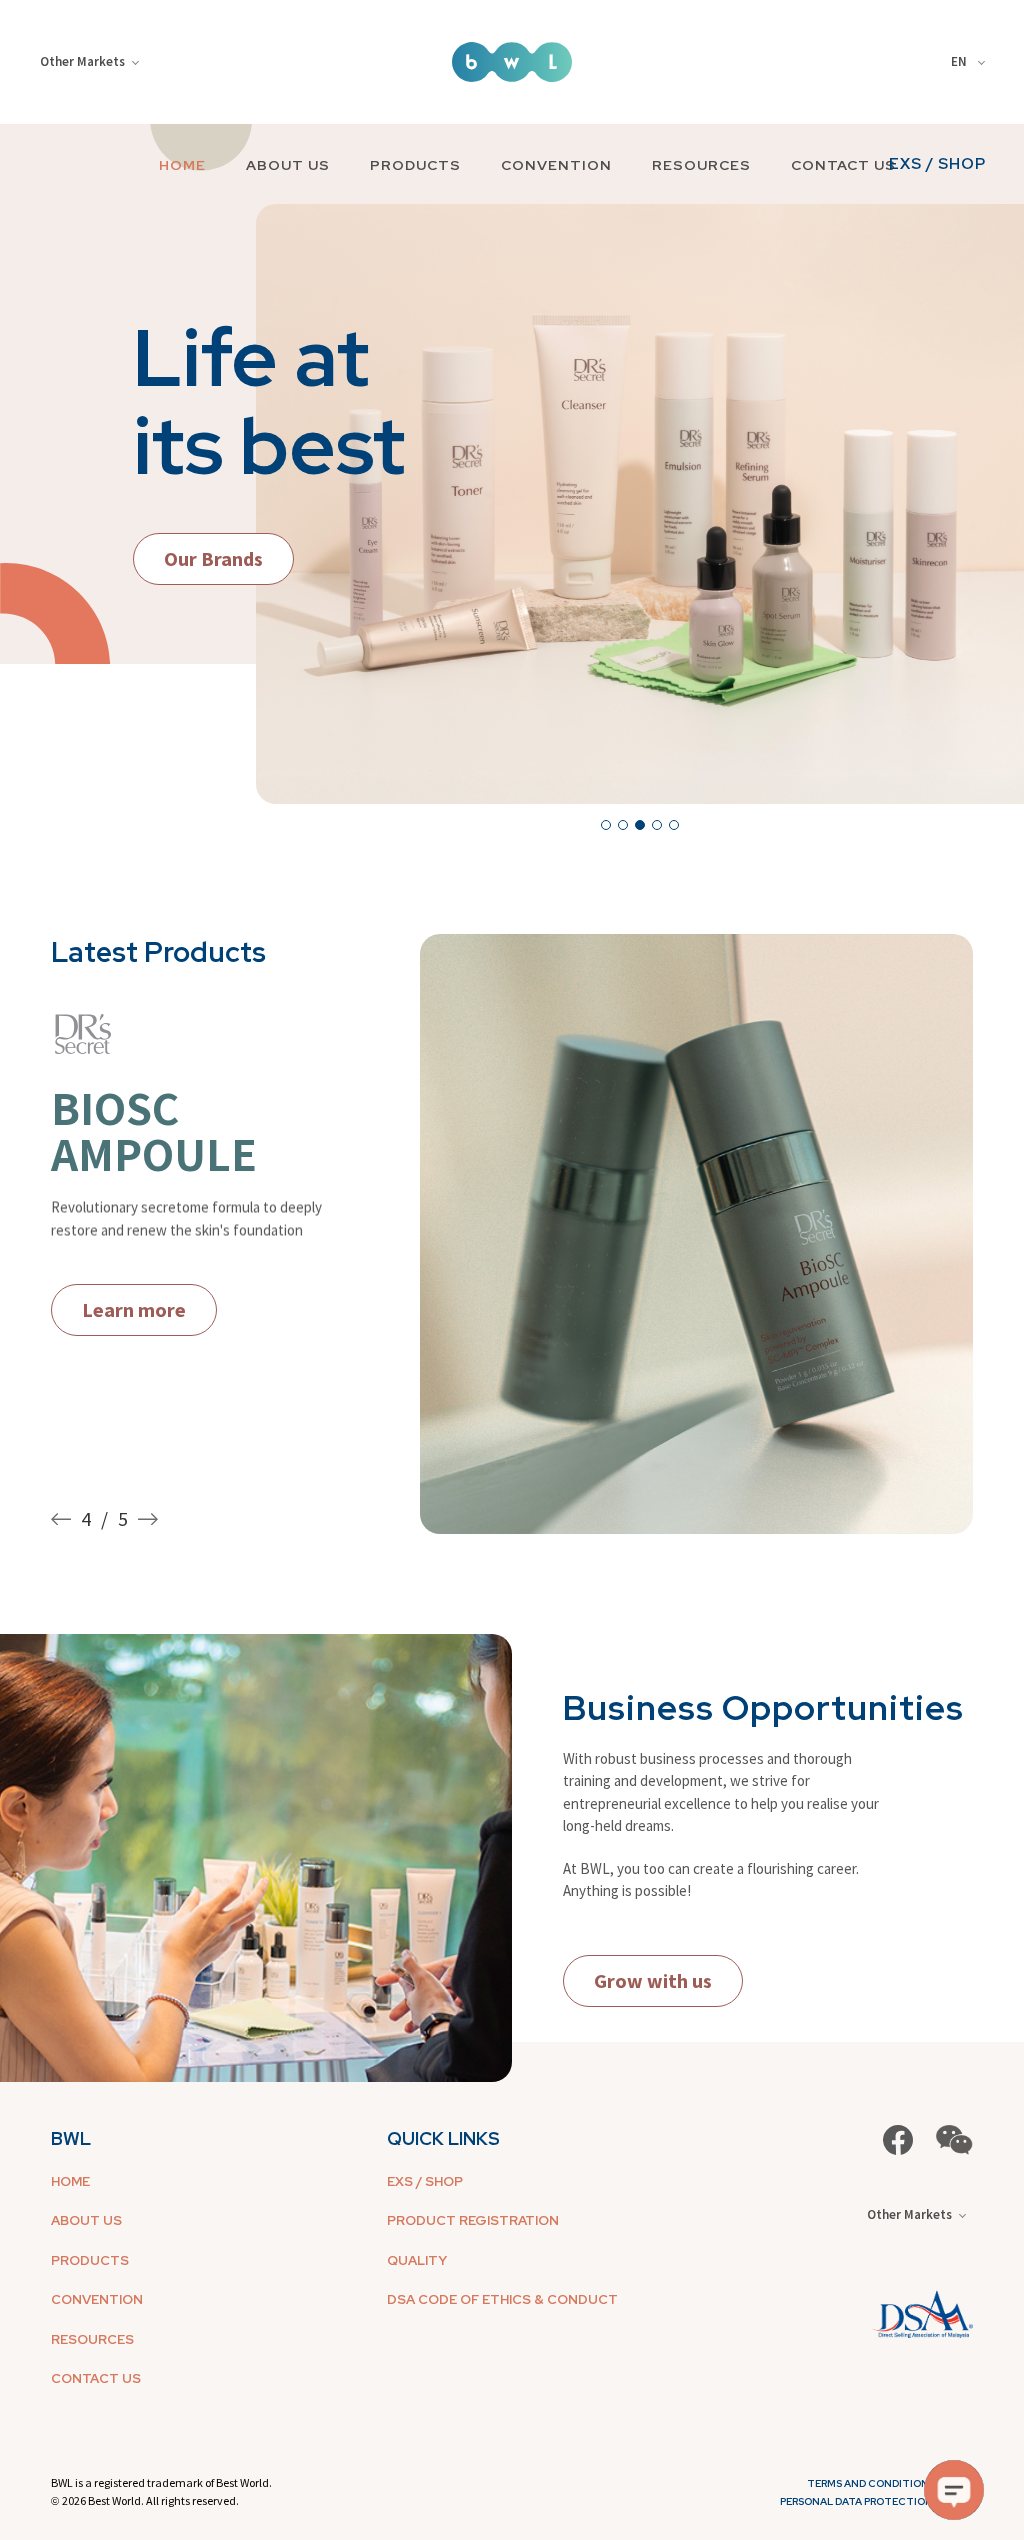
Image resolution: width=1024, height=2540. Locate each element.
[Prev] (66, 1519)
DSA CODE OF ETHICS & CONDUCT (502, 2299)
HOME (182, 165)
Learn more (134, 1322)
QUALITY (417, 2260)
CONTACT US (843, 165)
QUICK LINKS (443, 2138)
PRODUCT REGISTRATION (473, 2220)
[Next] (143, 1519)
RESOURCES (701, 165)
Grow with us (653, 1980)
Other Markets (82, 61)
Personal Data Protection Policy (876, 2501)
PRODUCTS (415, 165)
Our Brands (213, 558)
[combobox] (971, 62)
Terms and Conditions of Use (890, 2483)
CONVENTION (556, 165)
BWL (71, 2138)
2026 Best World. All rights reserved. (150, 2500)
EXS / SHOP (937, 164)
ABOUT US (288, 165)
